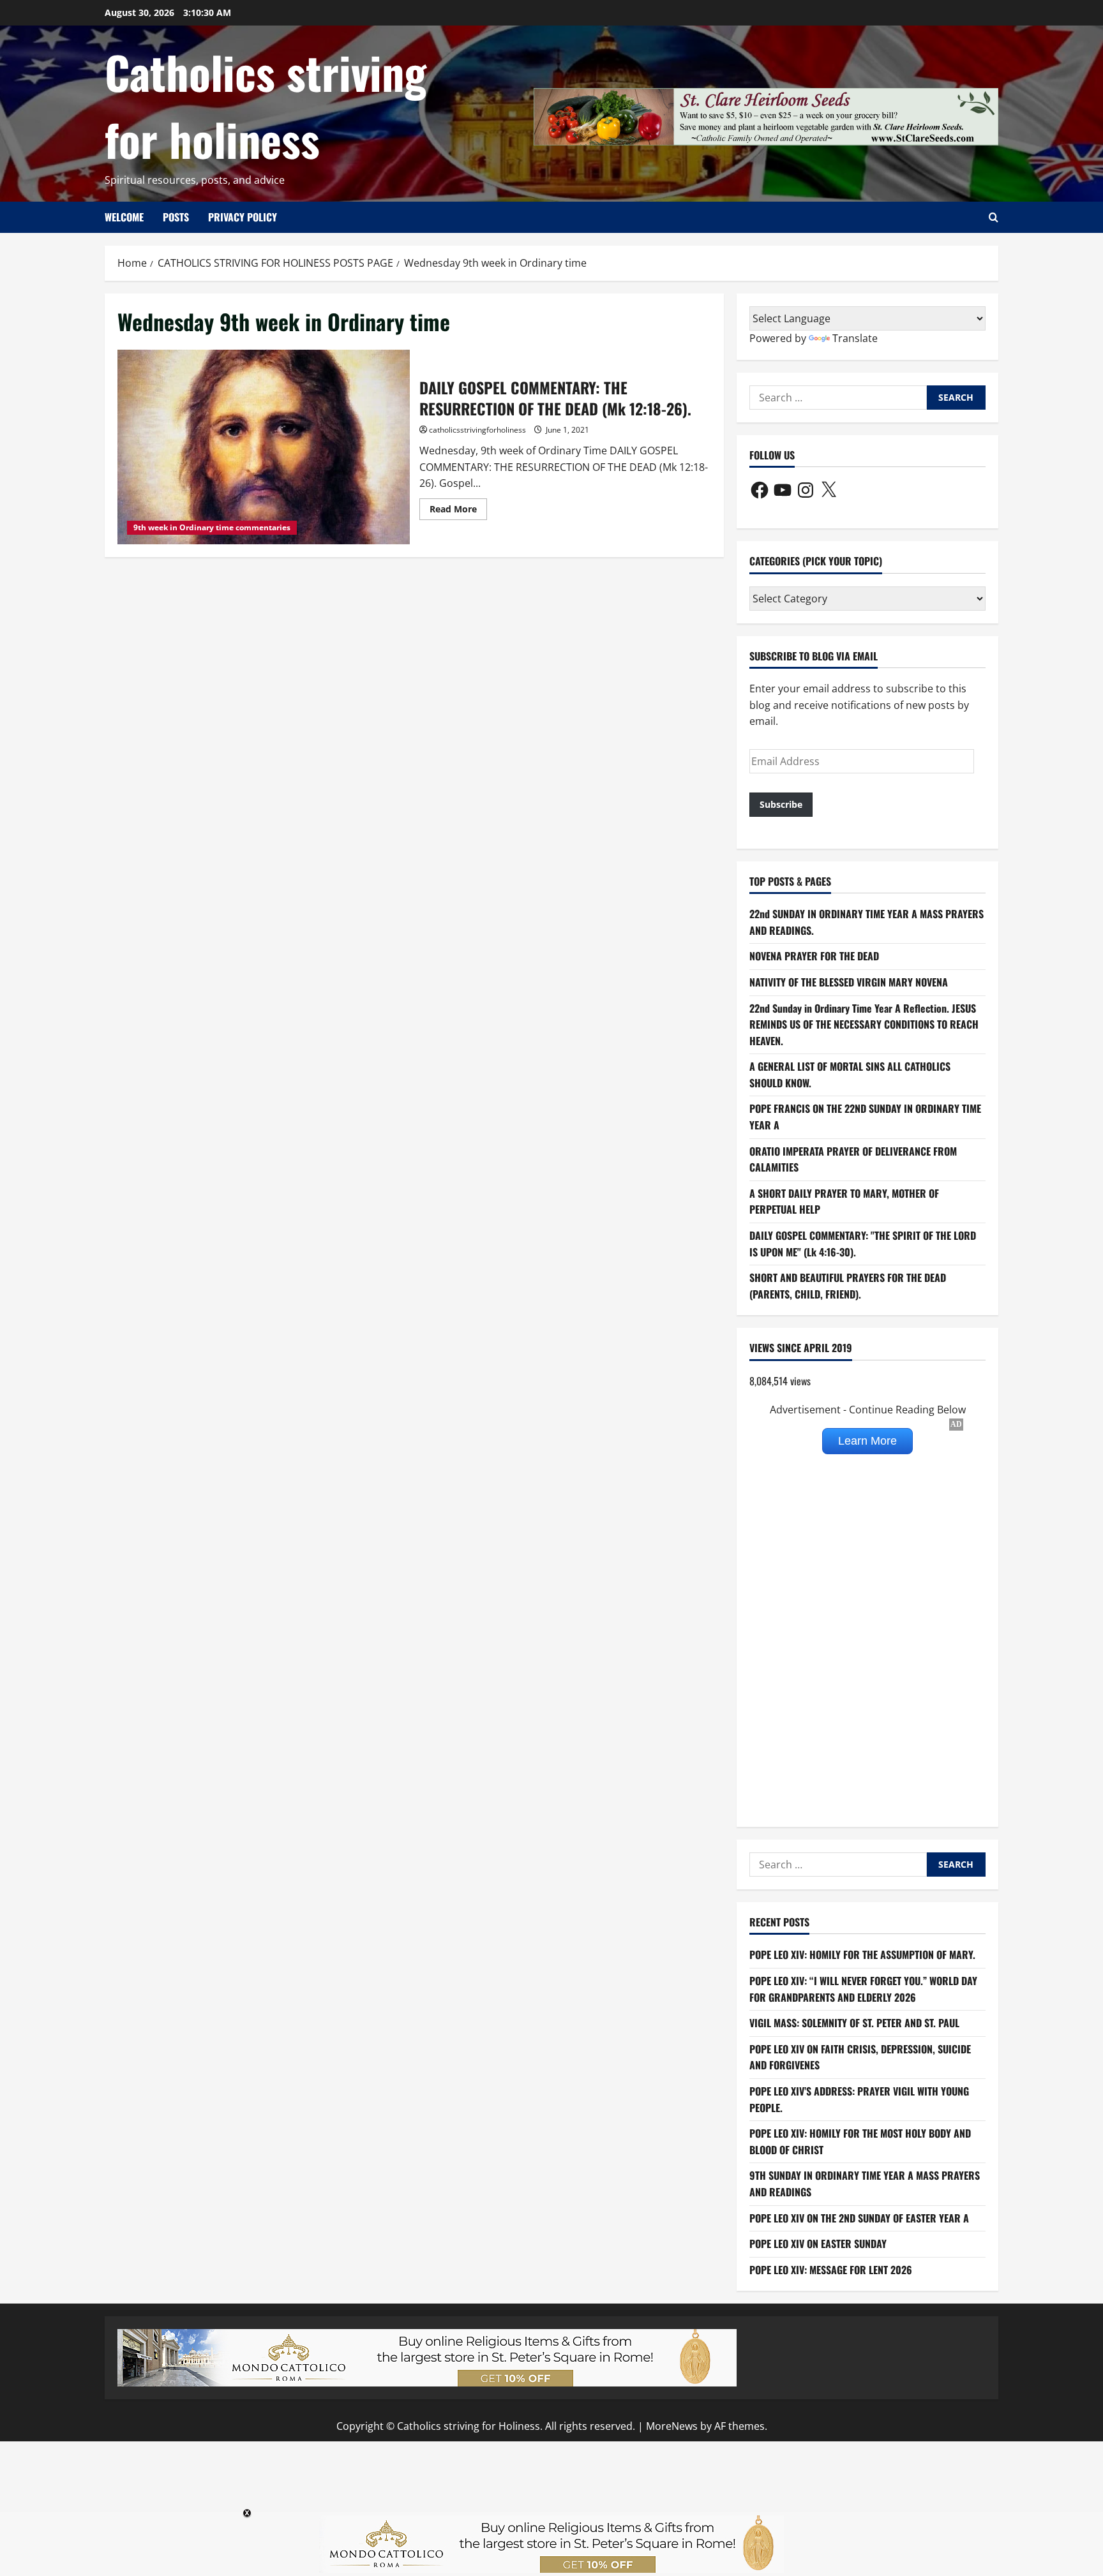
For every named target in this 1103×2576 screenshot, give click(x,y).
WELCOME (124, 217)
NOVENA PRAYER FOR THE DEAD (814, 956)
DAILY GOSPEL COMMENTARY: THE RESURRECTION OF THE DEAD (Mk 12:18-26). (264, 447)
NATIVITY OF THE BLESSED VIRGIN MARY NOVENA (849, 982)
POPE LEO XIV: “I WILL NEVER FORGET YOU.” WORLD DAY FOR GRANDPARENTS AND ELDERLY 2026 (863, 1989)
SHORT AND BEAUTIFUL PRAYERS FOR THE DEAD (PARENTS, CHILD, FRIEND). (848, 1286)
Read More (458, 511)
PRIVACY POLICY (243, 217)
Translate (855, 338)
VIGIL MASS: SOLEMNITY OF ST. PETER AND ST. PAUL (854, 2023)
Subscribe (781, 804)
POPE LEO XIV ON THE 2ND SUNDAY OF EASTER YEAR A (859, 2218)
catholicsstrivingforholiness (477, 430)
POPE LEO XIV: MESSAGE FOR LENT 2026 (831, 2270)
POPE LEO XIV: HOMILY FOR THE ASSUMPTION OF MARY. (862, 1954)
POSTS (176, 217)
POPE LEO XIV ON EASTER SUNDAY (818, 2244)
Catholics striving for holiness (266, 105)
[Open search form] (994, 217)
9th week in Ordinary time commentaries (212, 527)
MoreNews (672, 2426)
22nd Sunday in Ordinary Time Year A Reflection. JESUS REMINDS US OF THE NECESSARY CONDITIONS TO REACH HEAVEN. (864, 1024)
